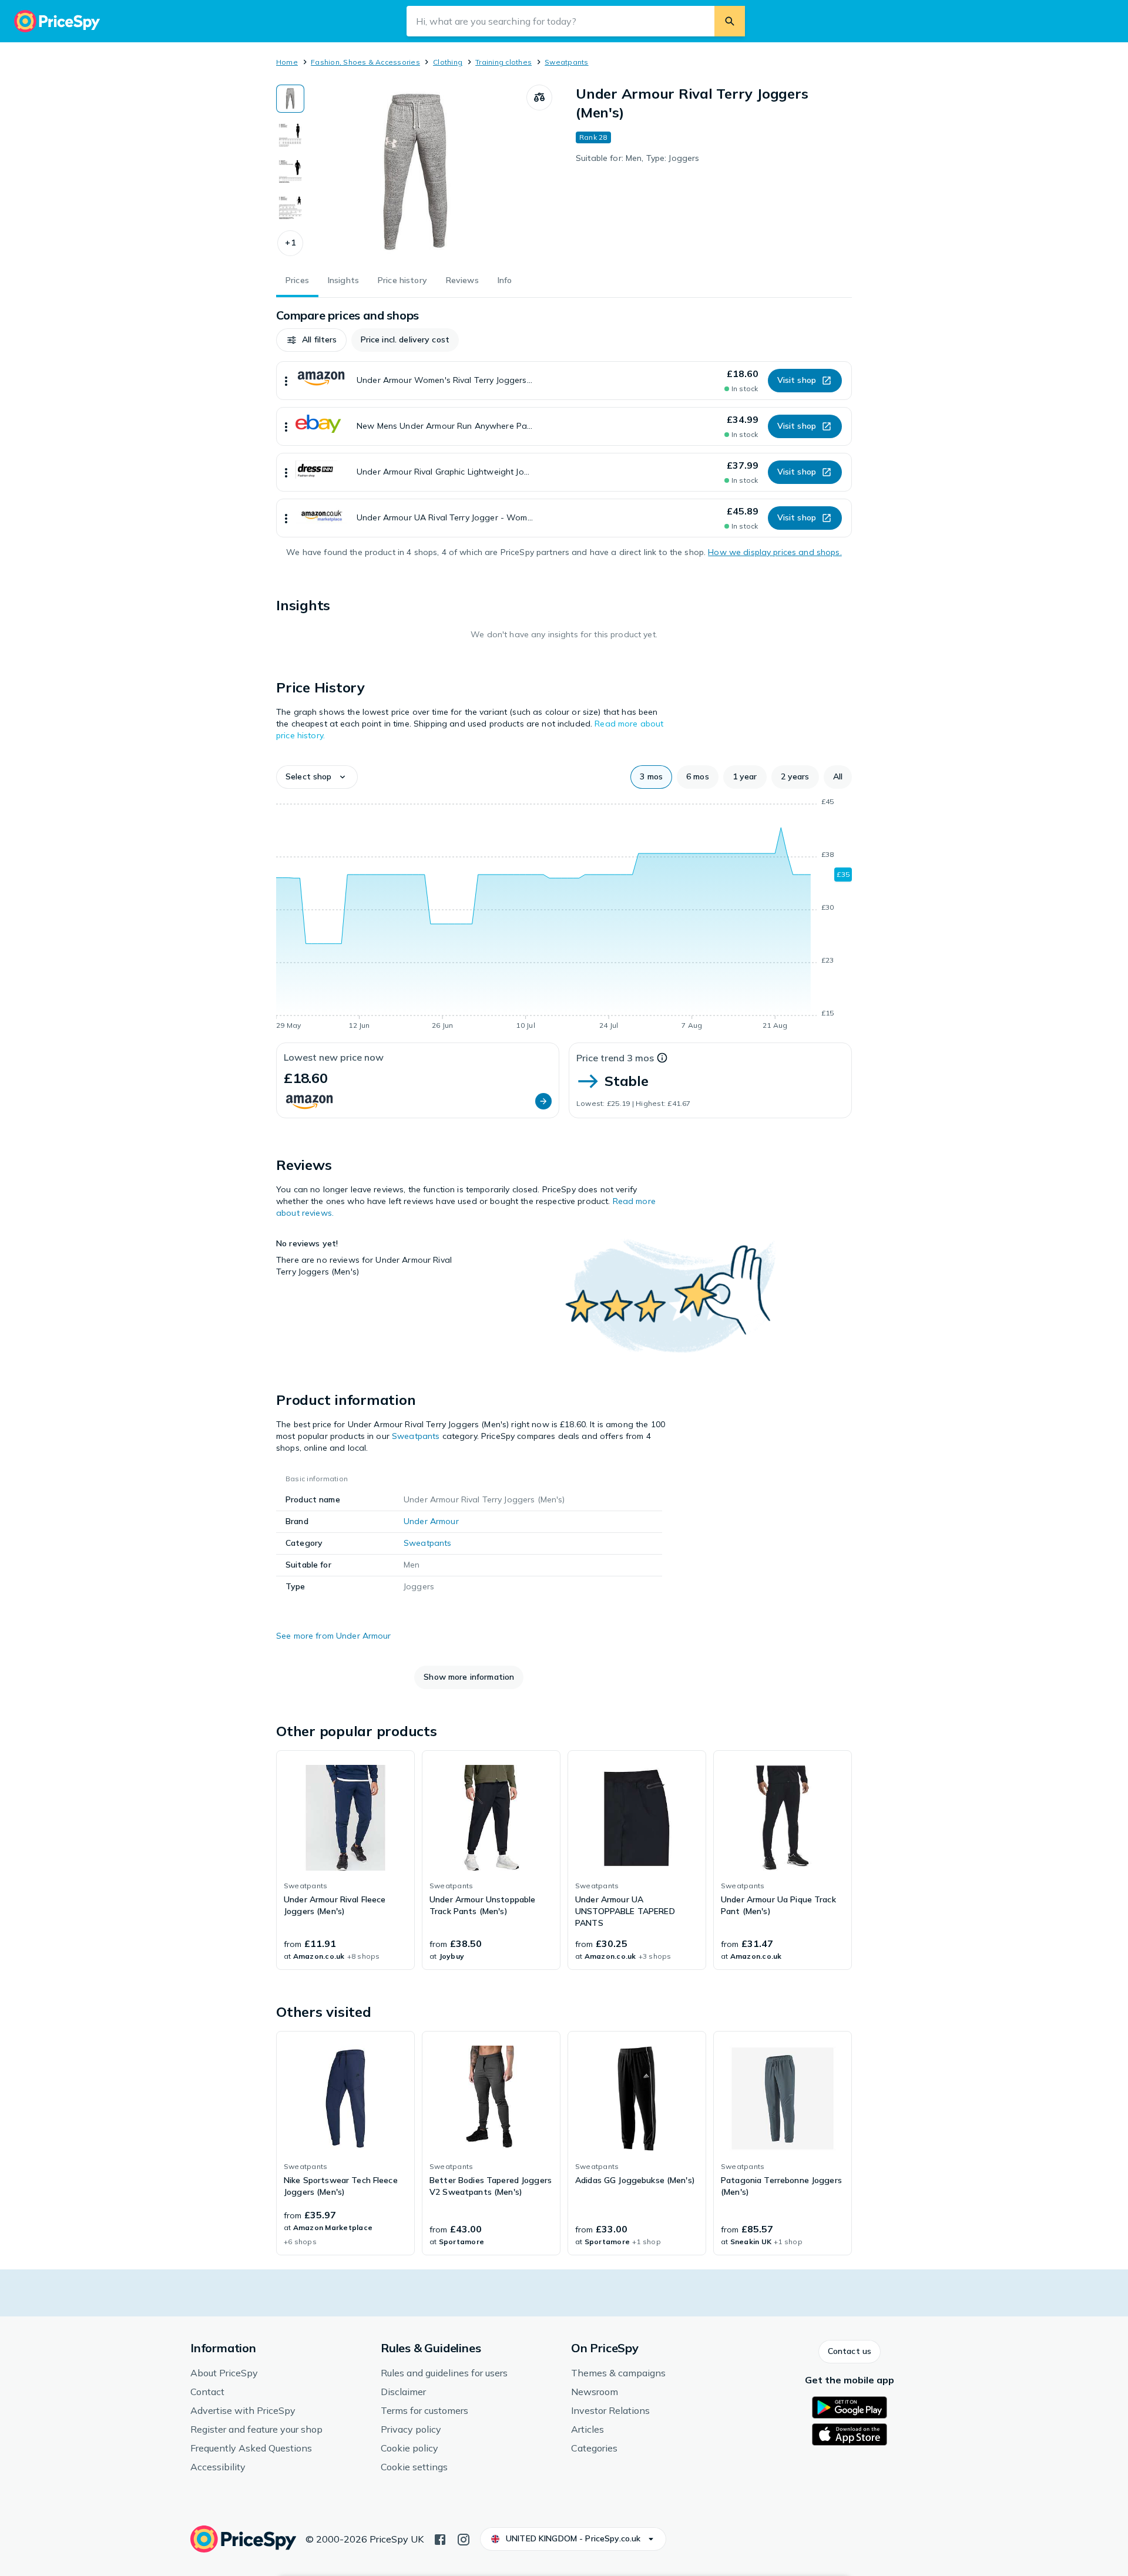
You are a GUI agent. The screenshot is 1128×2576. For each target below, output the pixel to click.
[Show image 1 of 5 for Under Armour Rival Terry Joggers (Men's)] (290, 99)
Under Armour (431, 1521)
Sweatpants (566, 62)
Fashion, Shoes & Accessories (365, 62)
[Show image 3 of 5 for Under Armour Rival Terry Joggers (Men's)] (290, 171)
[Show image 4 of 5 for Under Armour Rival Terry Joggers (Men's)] (290, 208)
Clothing (448, 62)
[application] (564, 916)
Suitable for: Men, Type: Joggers (637, 158)
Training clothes (503, 62)
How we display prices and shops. (775, 552)
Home (287, 62)
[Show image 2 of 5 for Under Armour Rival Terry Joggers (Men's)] (290, 135)
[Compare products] (539, 97)
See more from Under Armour (334, 1636)
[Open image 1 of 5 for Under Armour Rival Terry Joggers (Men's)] (415, 173)
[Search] (730, 21)
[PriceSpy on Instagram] (464, 2538)
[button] (290, 243)
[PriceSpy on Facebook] (440, 2538)
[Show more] (286, 381)
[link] (345, 1860)
